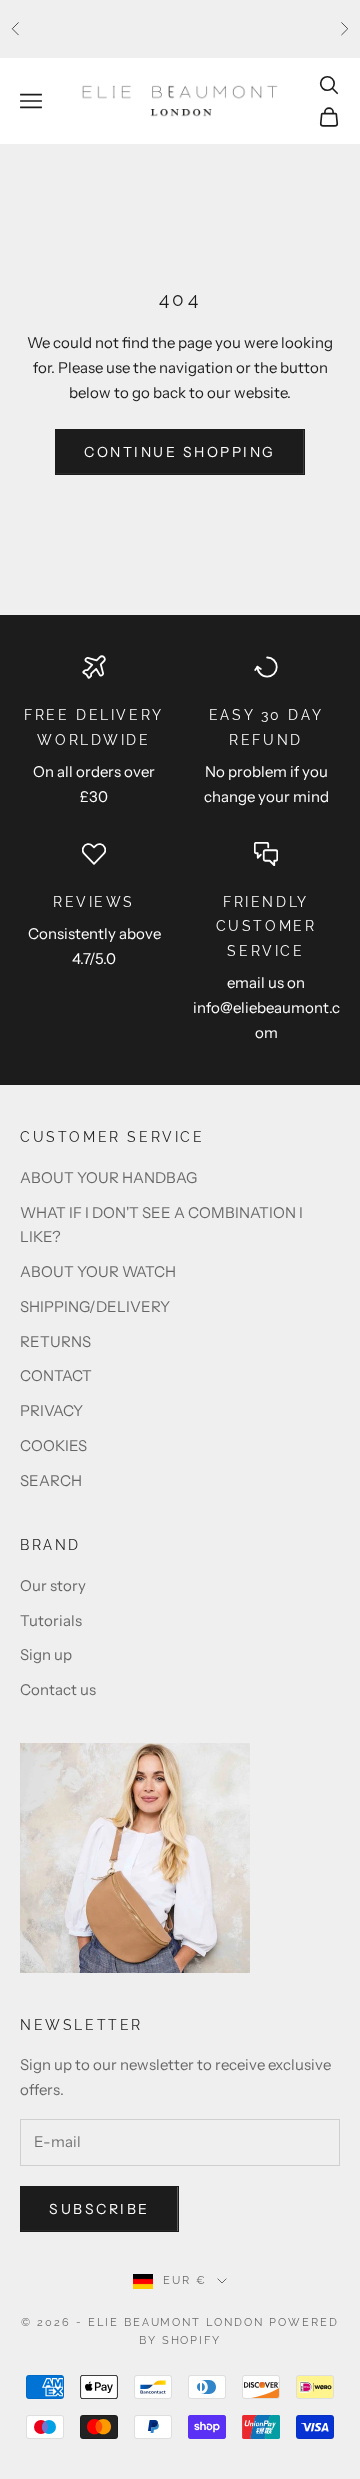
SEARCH (51, 1480)
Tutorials (51, 1620)
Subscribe (99, 2209)
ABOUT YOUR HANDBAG (108, 1177)
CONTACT (56, 1375)
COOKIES (53, 1445)
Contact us (58, 1689)
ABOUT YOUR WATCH (98, 1271)
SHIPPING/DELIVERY (95, 1306)
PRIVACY (51, 1410)
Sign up (46, 1654)
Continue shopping (180, 452)
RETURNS (55, 1341)
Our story (53, 1585)
